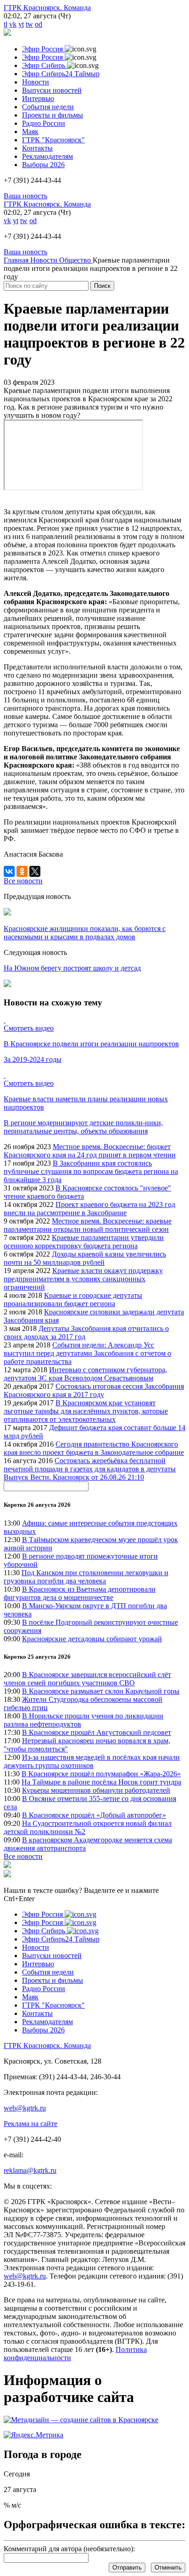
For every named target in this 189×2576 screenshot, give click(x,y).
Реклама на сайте (31, 2124)
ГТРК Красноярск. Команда (47, 8)
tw (29, 24)
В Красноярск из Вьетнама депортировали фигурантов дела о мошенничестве (80, 1593)
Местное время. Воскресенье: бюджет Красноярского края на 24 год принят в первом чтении (90, 1151)
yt (21, 24)
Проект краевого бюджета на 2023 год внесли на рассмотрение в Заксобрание (89, 1209)
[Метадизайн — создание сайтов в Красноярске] (81, 2420)
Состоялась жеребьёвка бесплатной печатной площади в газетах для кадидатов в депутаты (90, 1465)
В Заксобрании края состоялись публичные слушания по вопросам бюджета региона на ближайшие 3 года (91, 1171)
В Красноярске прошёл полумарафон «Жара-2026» (101, 1774)
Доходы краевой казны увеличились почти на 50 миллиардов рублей (85, 1258)
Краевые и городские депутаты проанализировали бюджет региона (73, 1299)
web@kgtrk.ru (25, 2108)
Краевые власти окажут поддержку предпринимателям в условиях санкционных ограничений (83, 1279)
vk (13, 24)
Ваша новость (25, 196)
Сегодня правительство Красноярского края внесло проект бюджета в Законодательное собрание (94, 1448)
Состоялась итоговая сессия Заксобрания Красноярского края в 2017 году (94, 1390)
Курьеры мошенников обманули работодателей (96, 1790)
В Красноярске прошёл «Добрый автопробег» (94, 1815)
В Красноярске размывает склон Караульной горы (101, 1691)
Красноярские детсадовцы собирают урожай (92, 1639)
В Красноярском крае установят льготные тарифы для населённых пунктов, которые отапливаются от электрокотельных (86, 1411)
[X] (35, 871)
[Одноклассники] (22, 871)
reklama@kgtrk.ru (30, 2170)
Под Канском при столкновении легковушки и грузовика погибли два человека (86, 1577)
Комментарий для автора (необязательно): (69, 2549)
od (39, 24)
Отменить (168, 2568)
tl (6, 24)
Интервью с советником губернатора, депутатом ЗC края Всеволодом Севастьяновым (85, 1374)
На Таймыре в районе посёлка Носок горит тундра (101, 1782)
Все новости (23, 1856)
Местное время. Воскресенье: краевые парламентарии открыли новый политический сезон (88, 1225)
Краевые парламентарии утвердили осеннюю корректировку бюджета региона (84, 1242)
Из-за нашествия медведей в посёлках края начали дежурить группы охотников (92, 1761)
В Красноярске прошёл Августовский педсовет (97, 1732)
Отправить (127, 2568)
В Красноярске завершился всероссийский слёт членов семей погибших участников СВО (87, 1679)
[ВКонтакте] (9, 871)
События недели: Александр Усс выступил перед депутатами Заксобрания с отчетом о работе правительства (87, 1353)
